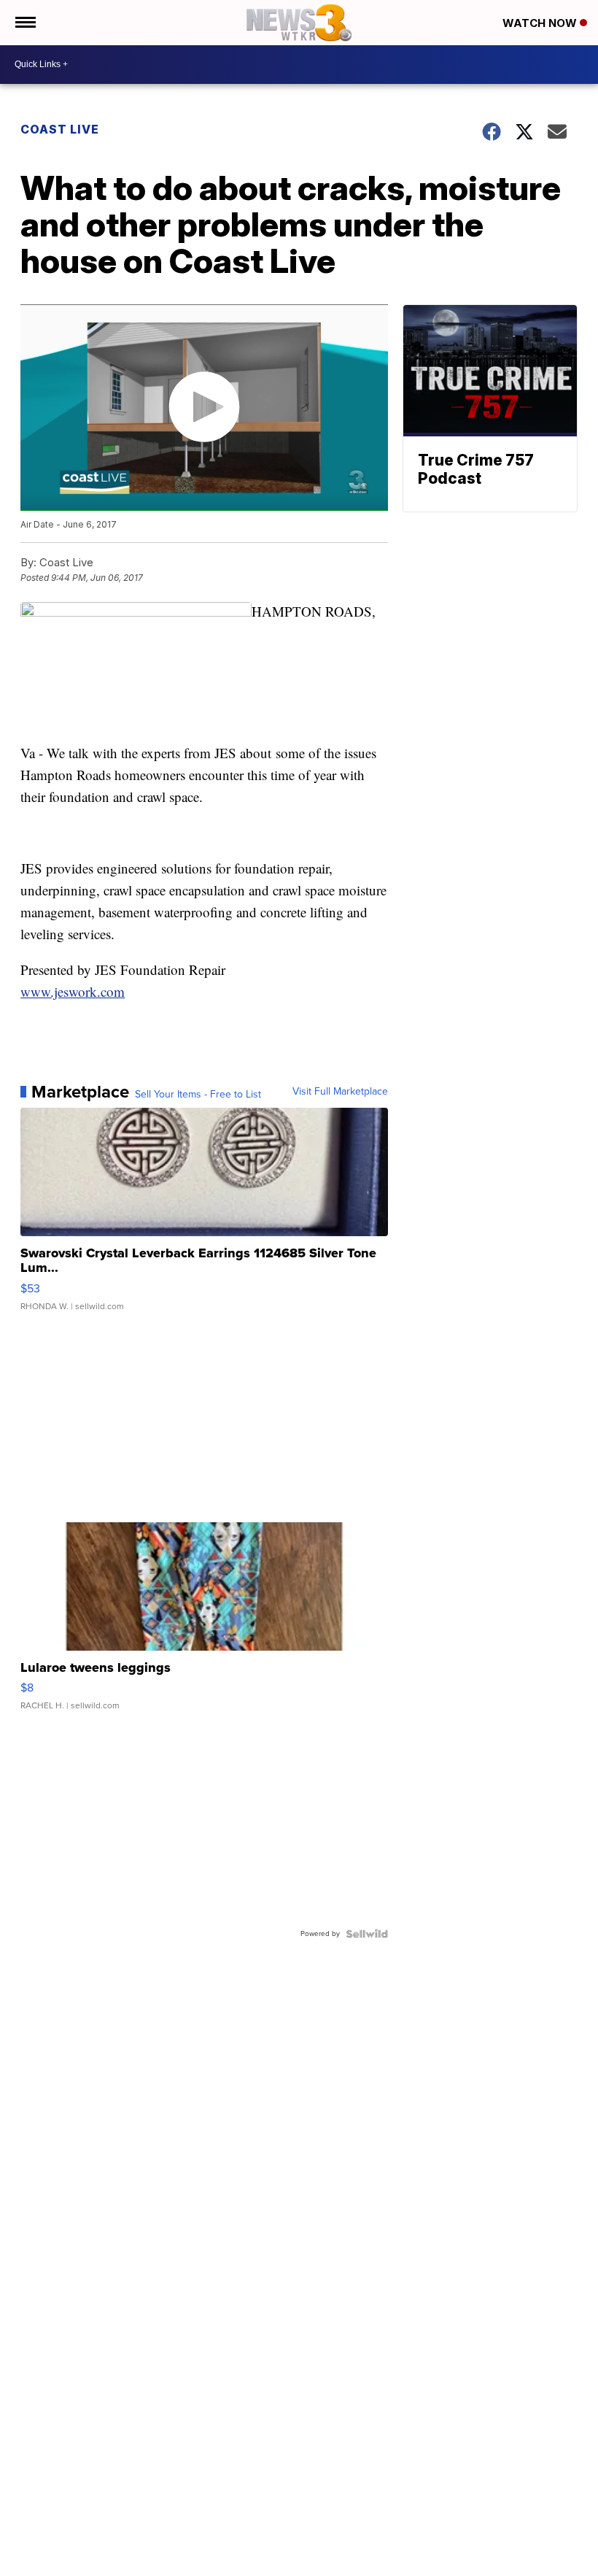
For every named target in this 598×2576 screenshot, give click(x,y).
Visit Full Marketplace (340, 1092)
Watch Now (541, 23)
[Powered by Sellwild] (367, 1934)
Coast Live (60, 129)
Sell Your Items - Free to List (198, 1095)
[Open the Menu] (24, 23)
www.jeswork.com (73, 991)
